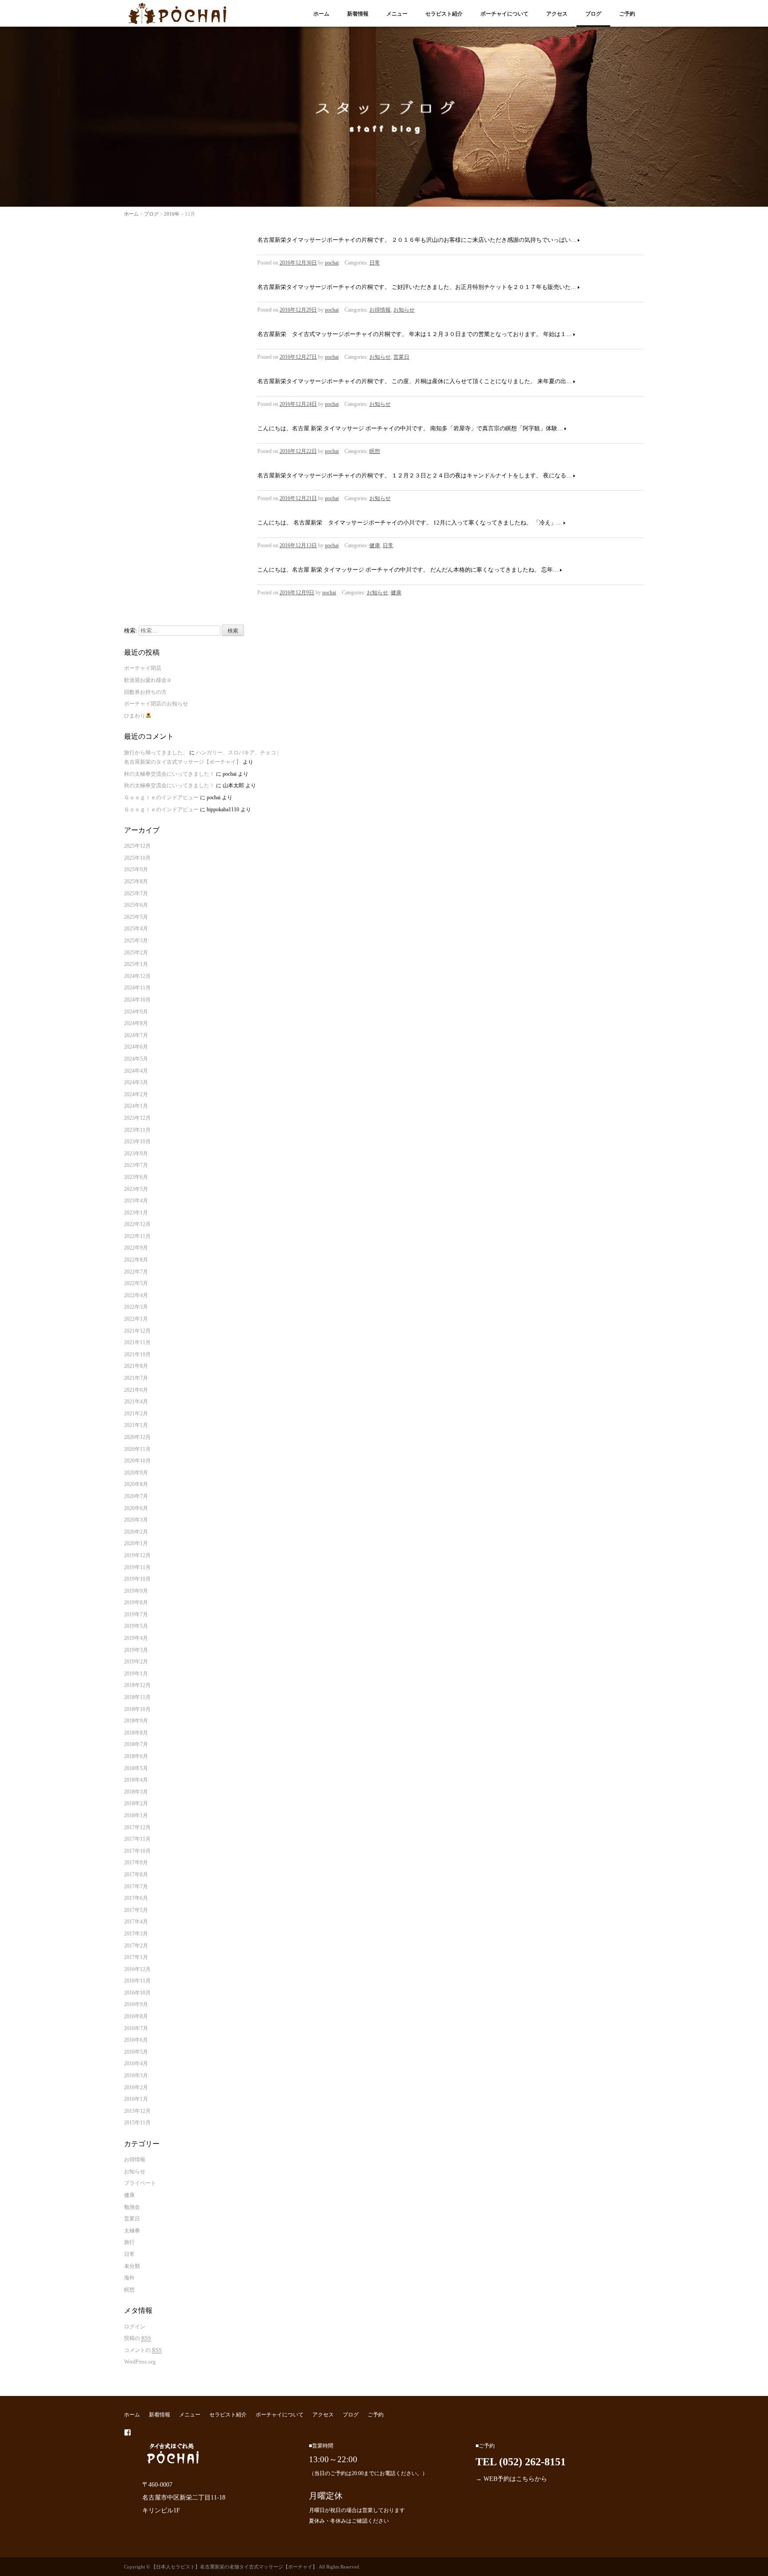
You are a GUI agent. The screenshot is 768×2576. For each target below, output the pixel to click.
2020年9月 (136, 1473)
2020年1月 (136, 1543)
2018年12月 (137, 1685)
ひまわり (135, 716)
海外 (129, 2278)
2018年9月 (136, 1721)
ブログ (593, 14)
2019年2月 (136, 1662)
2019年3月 (136, 1650)
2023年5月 (136, 1189)
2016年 (172, 214)
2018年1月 (136, 1815)
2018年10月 (137, 1709)
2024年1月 (136, 1106)
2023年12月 (137, 1118)
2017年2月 (136, 1946)
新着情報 (358, 14)
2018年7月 (136, 1744)
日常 (375, 263)
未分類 (132, 2266)
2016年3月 (136, 2075)
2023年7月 (136, 1165)
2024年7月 (136, 1035)
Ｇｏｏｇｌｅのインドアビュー (161, 797)
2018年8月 (136, 1733)
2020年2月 (136, 1532)
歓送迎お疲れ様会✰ (148, 680)
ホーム (321, 14)
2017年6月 (136, 1898)
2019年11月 (137, 1567)
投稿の (138, 2338)
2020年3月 (136, 1520)
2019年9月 (136, 1591)
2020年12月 (137, 1437)
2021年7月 (136, 1378)
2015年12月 (137, 2111)
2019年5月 (136, 1626)
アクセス (557, 14)
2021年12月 (137, 1331)
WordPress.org (140, 2362)
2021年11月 (137, 1342)
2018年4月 (136, 1780)
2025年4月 (136, 929)
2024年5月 (136, 1059)
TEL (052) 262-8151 (521, 2462)
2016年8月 (136, 2016)
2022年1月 (136, 1319)
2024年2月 (136, 1094)
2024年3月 (136, 1082)
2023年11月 (137, 1130)
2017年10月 (137, 1851)
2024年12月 (137, 976)
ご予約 (627, 14)
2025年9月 (136, 869)
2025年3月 (136, 941)
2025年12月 (137, 846)
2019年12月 (137, 1555)
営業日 (401, 357)
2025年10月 (137, 858)
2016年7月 (136, 2028)
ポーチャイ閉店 (143, 668)
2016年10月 (137, 1993)
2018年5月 (136, 1768)
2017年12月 (137, 1827)
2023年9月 (136, 1154)
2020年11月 (137, 1449)
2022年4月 (136, 1295)
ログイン (135, 2327)
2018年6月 (136, 1756)
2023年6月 (136, 1177)
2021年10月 (137, 1354)
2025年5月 (136, 917)
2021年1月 (136, 1425)
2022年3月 (136, 1307)
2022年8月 (136, 1260)
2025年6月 (136, 905)
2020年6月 (136, 1508)
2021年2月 (136, 1414)
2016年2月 (136, 2087)
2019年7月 (136, 1615)
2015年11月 (137, 2123)
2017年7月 (136, 1887)
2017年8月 (136, 1875)
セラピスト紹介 (444, 14)
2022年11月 (137, 1236)
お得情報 (380, 310)
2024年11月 (137, 988)
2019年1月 (136, 1674)
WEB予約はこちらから (515, 2479)
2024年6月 (136, 1047)
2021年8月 (136, 1366)
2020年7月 (136, 1496)
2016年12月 (137, 1969)
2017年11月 (137, 1839)
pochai (332, 263)
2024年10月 (137, 1000)
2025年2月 (136, 953)
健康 (375, 545)
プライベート (140, 2183)
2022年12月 (137, 1224)
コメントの (143, 2350)
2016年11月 (137, 1981)
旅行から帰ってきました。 (156, 753)
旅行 (129, 2242)
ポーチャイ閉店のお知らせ (156, 704)
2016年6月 (136, 2040)
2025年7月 (136, 893)
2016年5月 (136, 2052)
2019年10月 (137, 1579)
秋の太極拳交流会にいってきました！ (169, 774)
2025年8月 (136, 881)
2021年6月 (136, 1390)
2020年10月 (137, 1461)
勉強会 (132, 2207)
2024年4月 (136, 1071)
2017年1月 (136, 1957)
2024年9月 (136, 1012)
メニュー (397, 14)
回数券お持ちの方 (145, 692)
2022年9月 (136, 1248)
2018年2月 (136, 1803)
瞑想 (375, 451)
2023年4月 (136, 1201)
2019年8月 (136, 1602)
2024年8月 (136, 1023)
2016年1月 (136, 2099)
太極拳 (132, 2231)
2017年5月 (136, 1910)
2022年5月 (136, 1283)
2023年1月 (136, 1213)
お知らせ (404, 310)
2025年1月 (136, 964)
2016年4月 (136, 2063)
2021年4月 (136, 1402)
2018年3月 (136, 1792)
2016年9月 (136, 2004)
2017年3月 (136, 1934)
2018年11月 (137, 1697)
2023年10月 (137, 1142)
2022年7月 (136, 1272)
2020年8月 (136, 1484)
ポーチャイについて (504, 14)
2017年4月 (136, 1922)
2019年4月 (136, 1638)
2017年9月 (136, 1863)
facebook (128, 2432)
